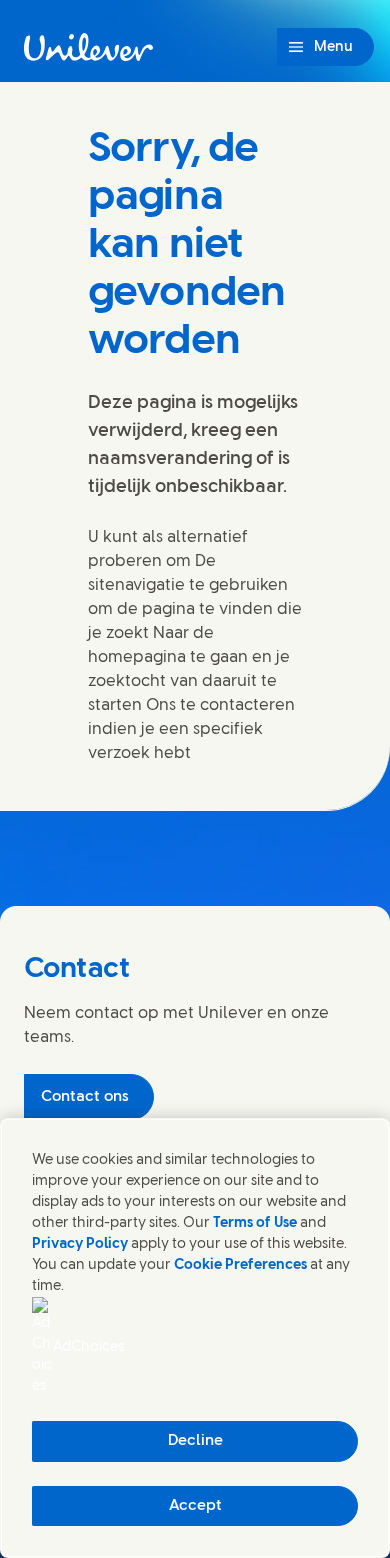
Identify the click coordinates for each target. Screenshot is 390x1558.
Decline (195, 1441)
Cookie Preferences (240, 1265)
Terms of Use (255, 1223)
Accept (195, 1506)
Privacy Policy (80, 1244)
